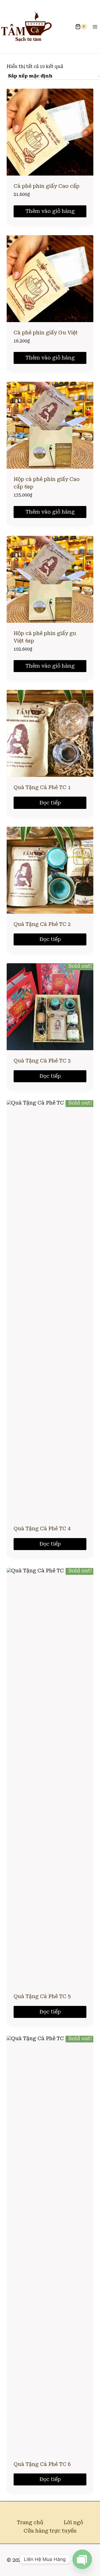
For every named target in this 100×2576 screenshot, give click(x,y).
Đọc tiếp (50, 803)
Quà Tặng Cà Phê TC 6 (42, 2464)
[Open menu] (95, 27)
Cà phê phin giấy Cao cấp (47, 186)
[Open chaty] (82, 2559)
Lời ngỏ (73, 2522)
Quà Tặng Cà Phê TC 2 (42, 924)
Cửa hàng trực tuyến (50, 2531)
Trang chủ (30, 2522)
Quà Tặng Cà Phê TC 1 (42, 787)
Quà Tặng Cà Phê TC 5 (42, 1996)
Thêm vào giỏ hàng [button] (50, 211)
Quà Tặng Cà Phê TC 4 (42, 1528)
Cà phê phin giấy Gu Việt (46, 333)
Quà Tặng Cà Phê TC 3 (42, 1061)
